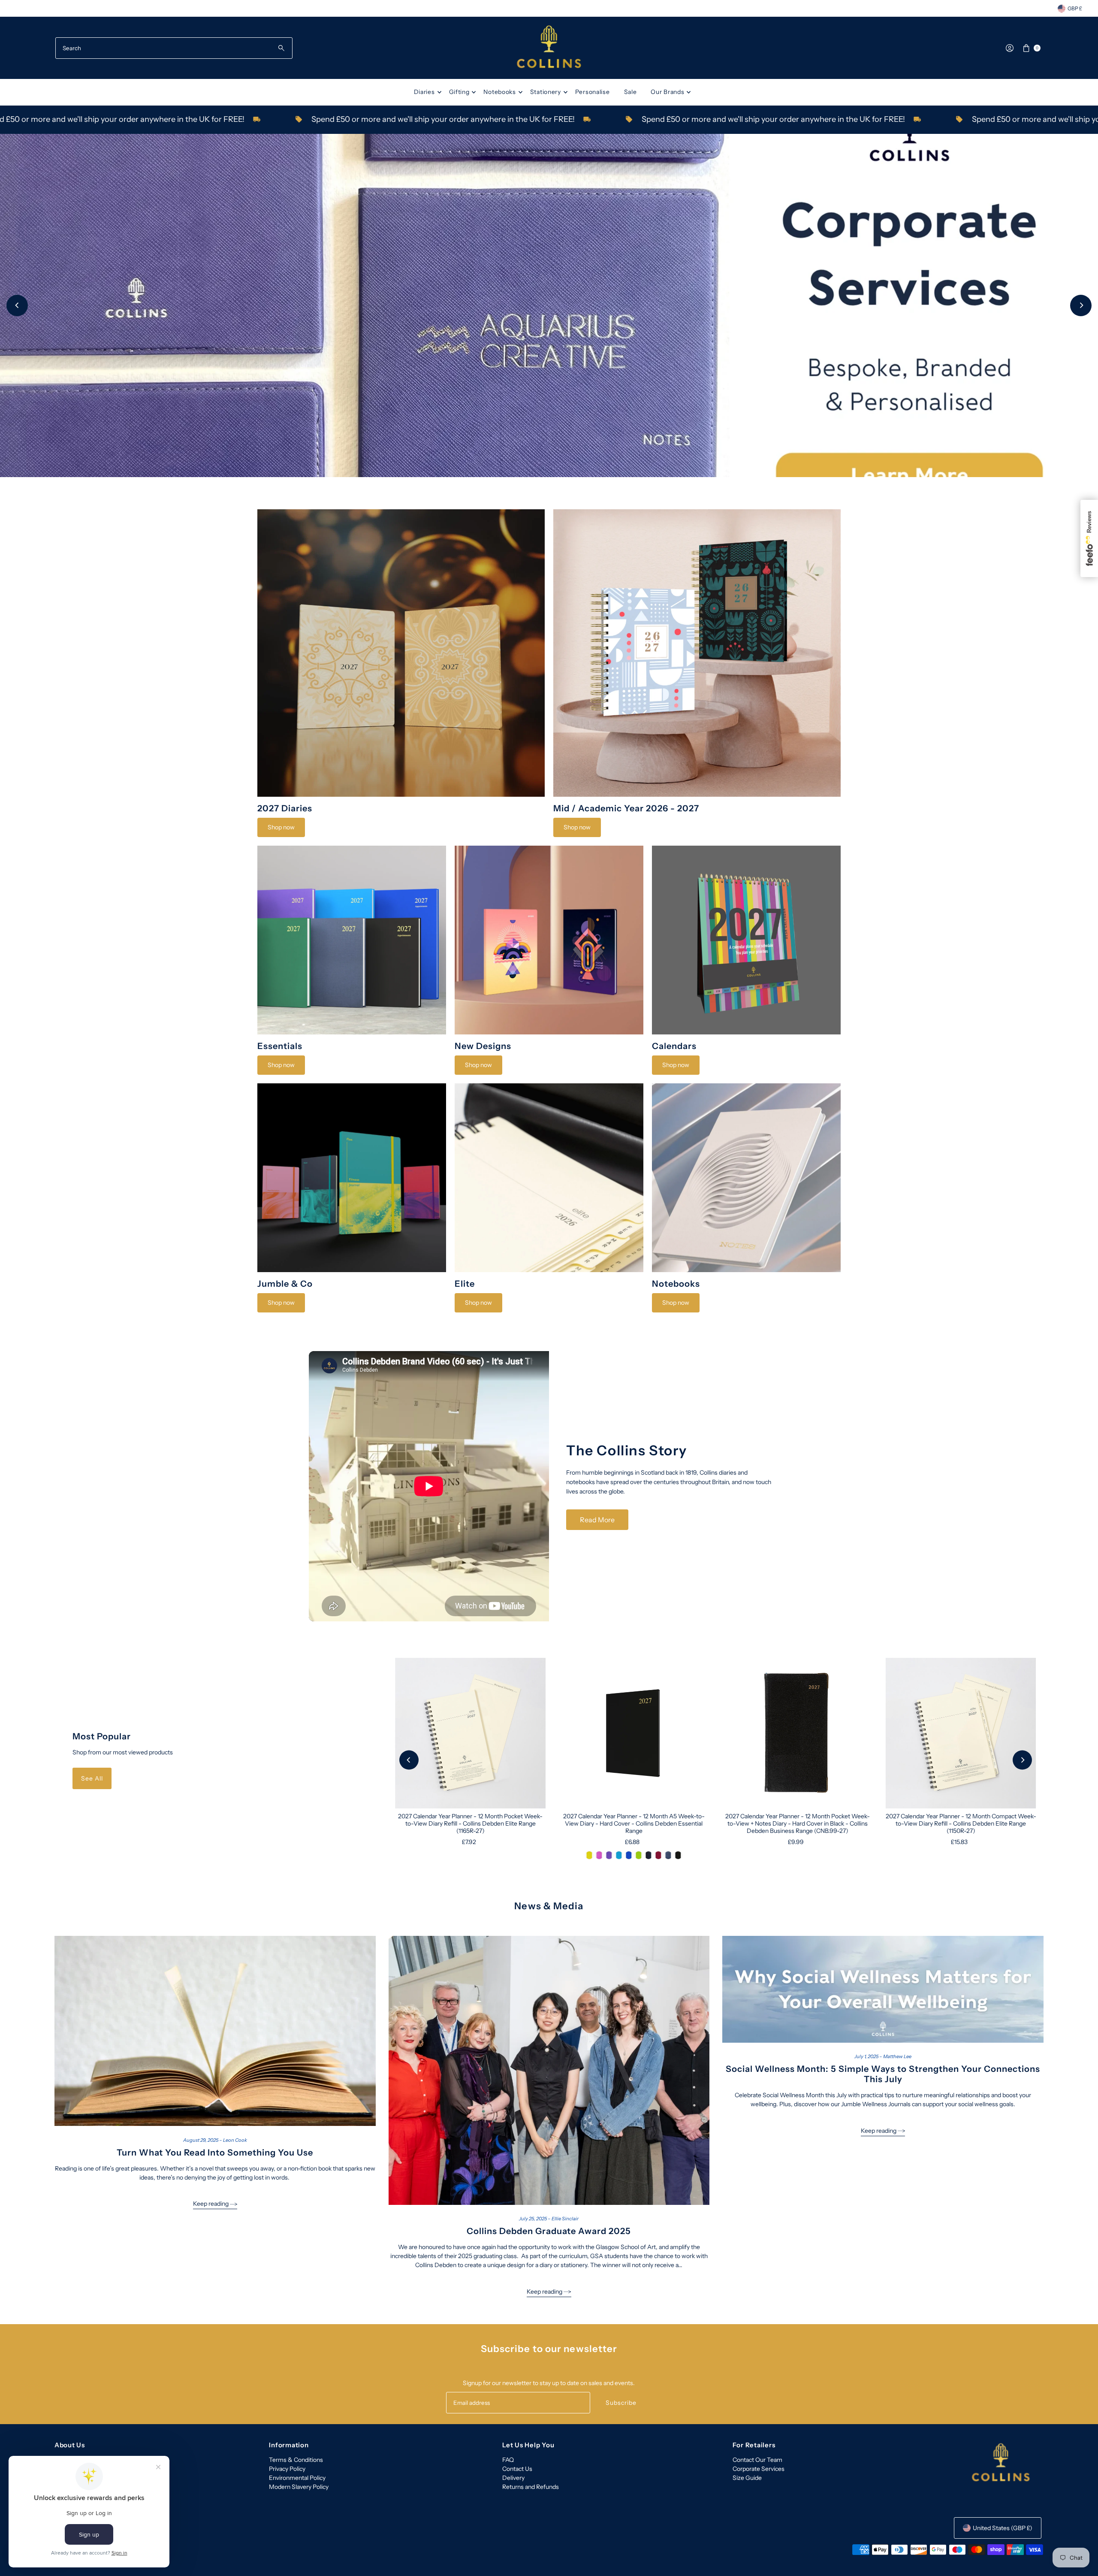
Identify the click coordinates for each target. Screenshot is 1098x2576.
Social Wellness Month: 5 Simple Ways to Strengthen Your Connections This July (883, 2074)
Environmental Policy (297, 2478)
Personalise (593, 92)
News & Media (549, 1906)
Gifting (459, 92)
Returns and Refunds (531, 2487)
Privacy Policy (287, 2469)
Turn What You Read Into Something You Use (215, 2153)
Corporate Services (759, 2469)
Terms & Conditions (296, 2460)
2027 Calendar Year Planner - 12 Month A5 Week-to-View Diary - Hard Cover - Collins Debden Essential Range (634, 1823)
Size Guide (747, 2478)
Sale (630, 92)
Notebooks (499, 92)
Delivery (513, 2478)
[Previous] (17, 305)
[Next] (1081, 305)
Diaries (424, 92)
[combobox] (174, 48)
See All (92, 1778)
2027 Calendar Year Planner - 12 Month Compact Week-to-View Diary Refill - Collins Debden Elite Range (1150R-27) (961, 1823)
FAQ (508, 2460)
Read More (597, 1520)
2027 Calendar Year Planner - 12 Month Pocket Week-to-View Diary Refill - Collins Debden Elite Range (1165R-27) (470, 1823)
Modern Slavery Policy (299, 2487)
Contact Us (517, 2469)
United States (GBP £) (1003, 2528)
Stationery (546, 92)
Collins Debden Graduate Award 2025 (549, 2231)
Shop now (281, 827)
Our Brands (667, 92)
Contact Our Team (757, 2460)
